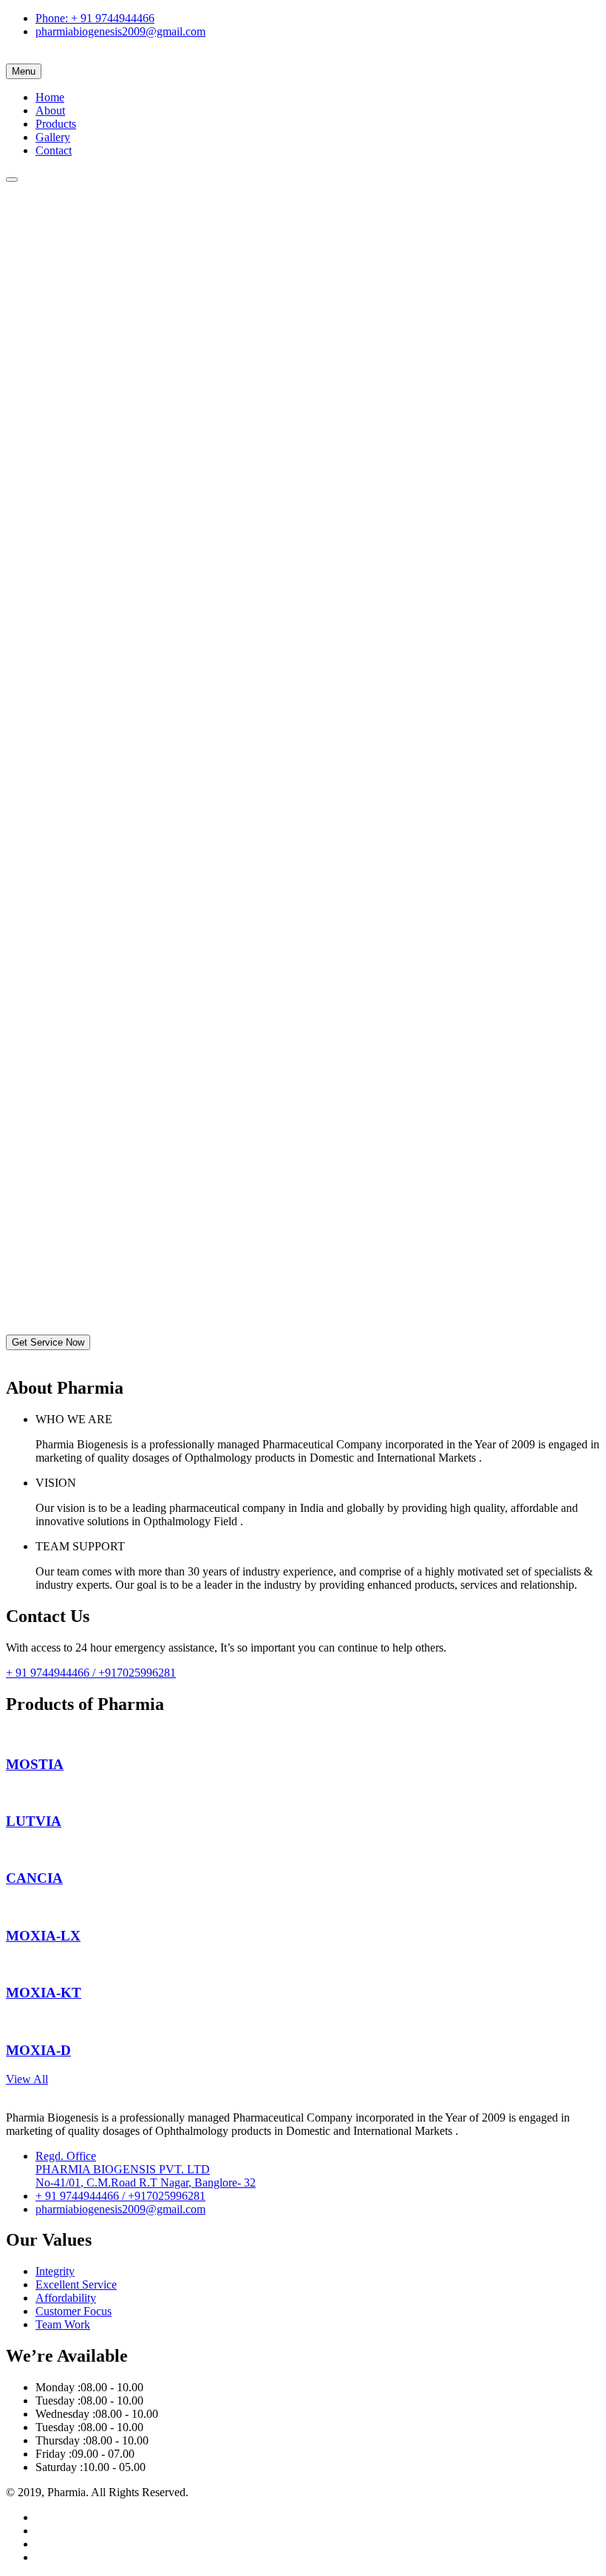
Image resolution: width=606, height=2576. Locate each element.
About (50, 110)
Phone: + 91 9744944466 (95, 18)
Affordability (66, 2298)
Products (56, 124)
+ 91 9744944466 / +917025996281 (91, 1673)
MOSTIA (35, 1764)
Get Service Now (48, 1342)
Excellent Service (76, 2284)
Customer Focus (74, 2311)
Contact (54, 150)
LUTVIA (34, 1821)
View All (27, 2079)
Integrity (55, 2271)
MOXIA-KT (44, 1993)
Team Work (63, 2324)
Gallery (53, 137)
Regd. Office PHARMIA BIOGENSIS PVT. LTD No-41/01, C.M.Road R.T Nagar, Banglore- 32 (146, 2169)
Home (50, 97)
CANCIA (34, 1878)
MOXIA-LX (43, 1936)
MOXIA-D (38, 2050)
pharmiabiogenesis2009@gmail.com (120, 31)
